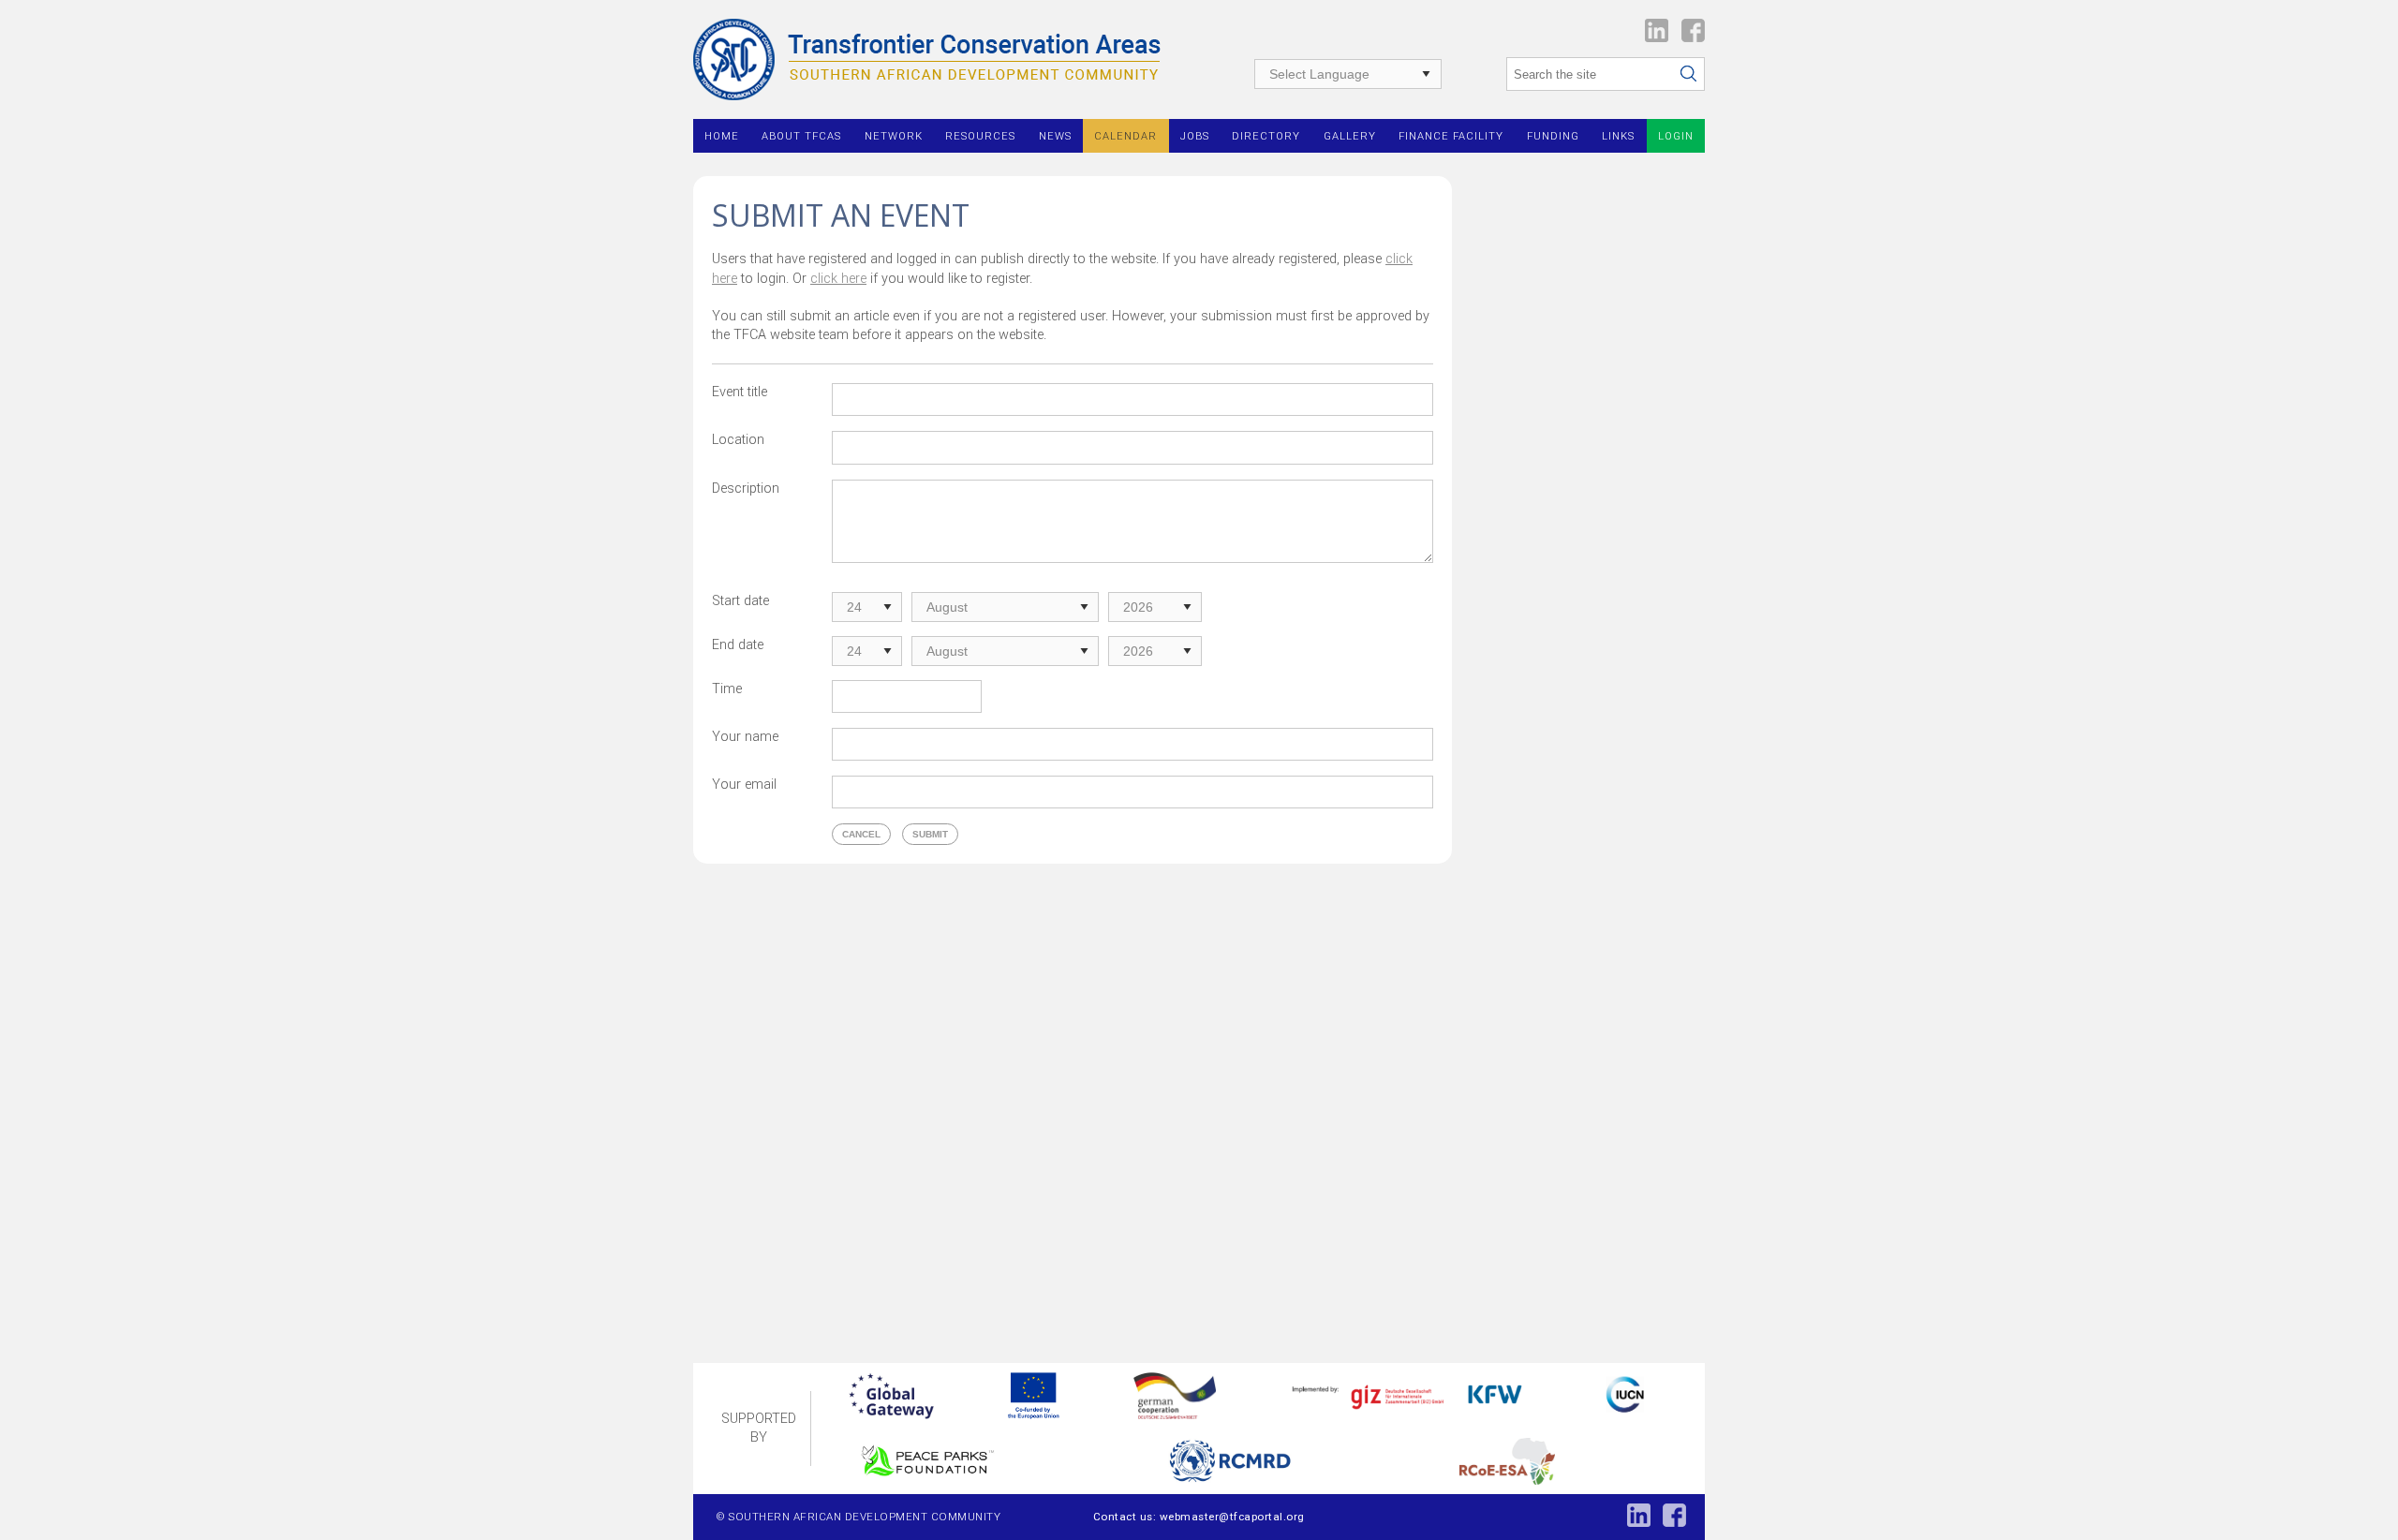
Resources (980, 136)
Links (1618, 136)
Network (894, 136)
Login (1676, 136)
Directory (1266, 136)
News (1055, 136)
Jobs (1195, 136)
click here (838, 279)
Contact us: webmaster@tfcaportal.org (1199, 1517)
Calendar (1125, 136)
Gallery (1350, 136)
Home (722, 136)
